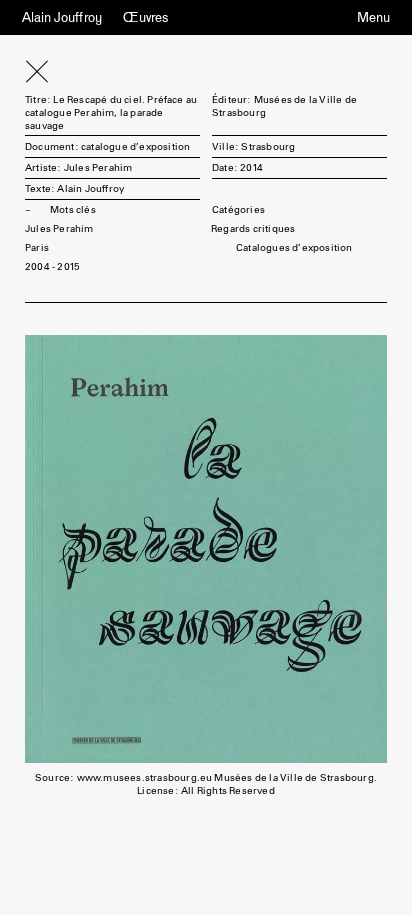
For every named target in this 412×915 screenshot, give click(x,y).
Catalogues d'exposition (294, 247)
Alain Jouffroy (62, 17)
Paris (37, 247)
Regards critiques (253, 228)
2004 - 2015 (52, 266)
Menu (373, 17)
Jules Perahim (59, 228)
